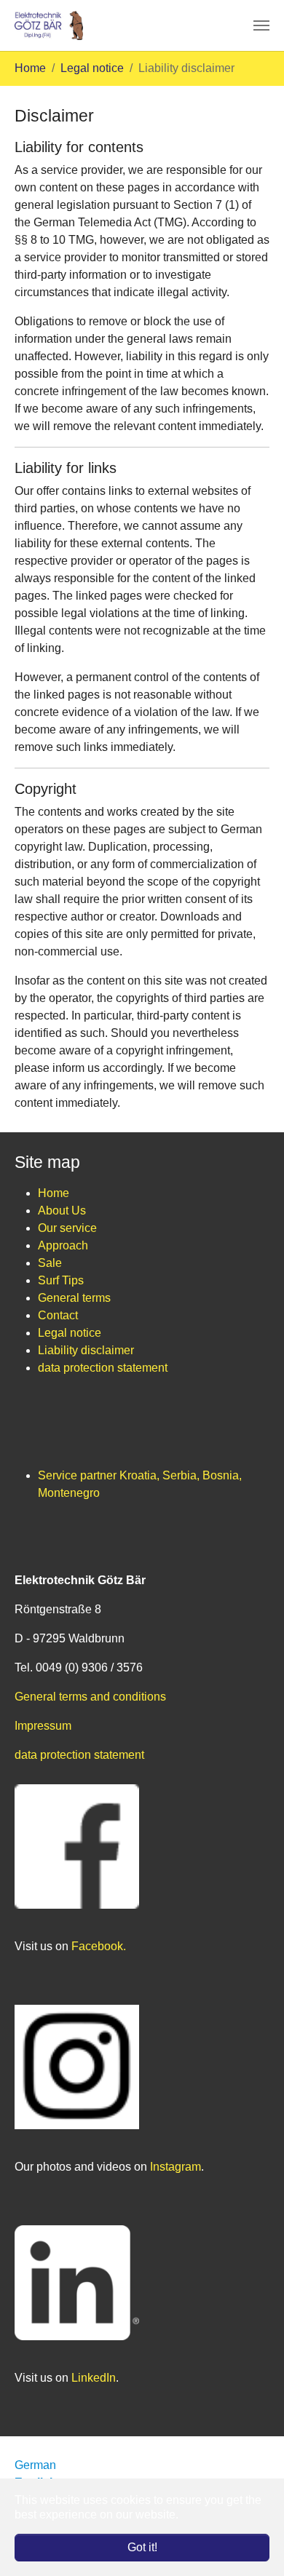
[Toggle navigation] (261, 25)
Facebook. (99, 1946)
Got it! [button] (142, 2547)
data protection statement (103, 1368)
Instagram (175, 2167)
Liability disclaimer (86, 1350)
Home (54, 1193)
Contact (58, 1315)
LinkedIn (94, 2378)
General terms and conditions (90, 1697)
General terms (74, 1298)
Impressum (43, 1726)
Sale (50, 1263)
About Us (62, 1211)
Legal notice (70, 1333)
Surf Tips (61, 1280)
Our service (67, 1228)
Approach (63, 1245)
